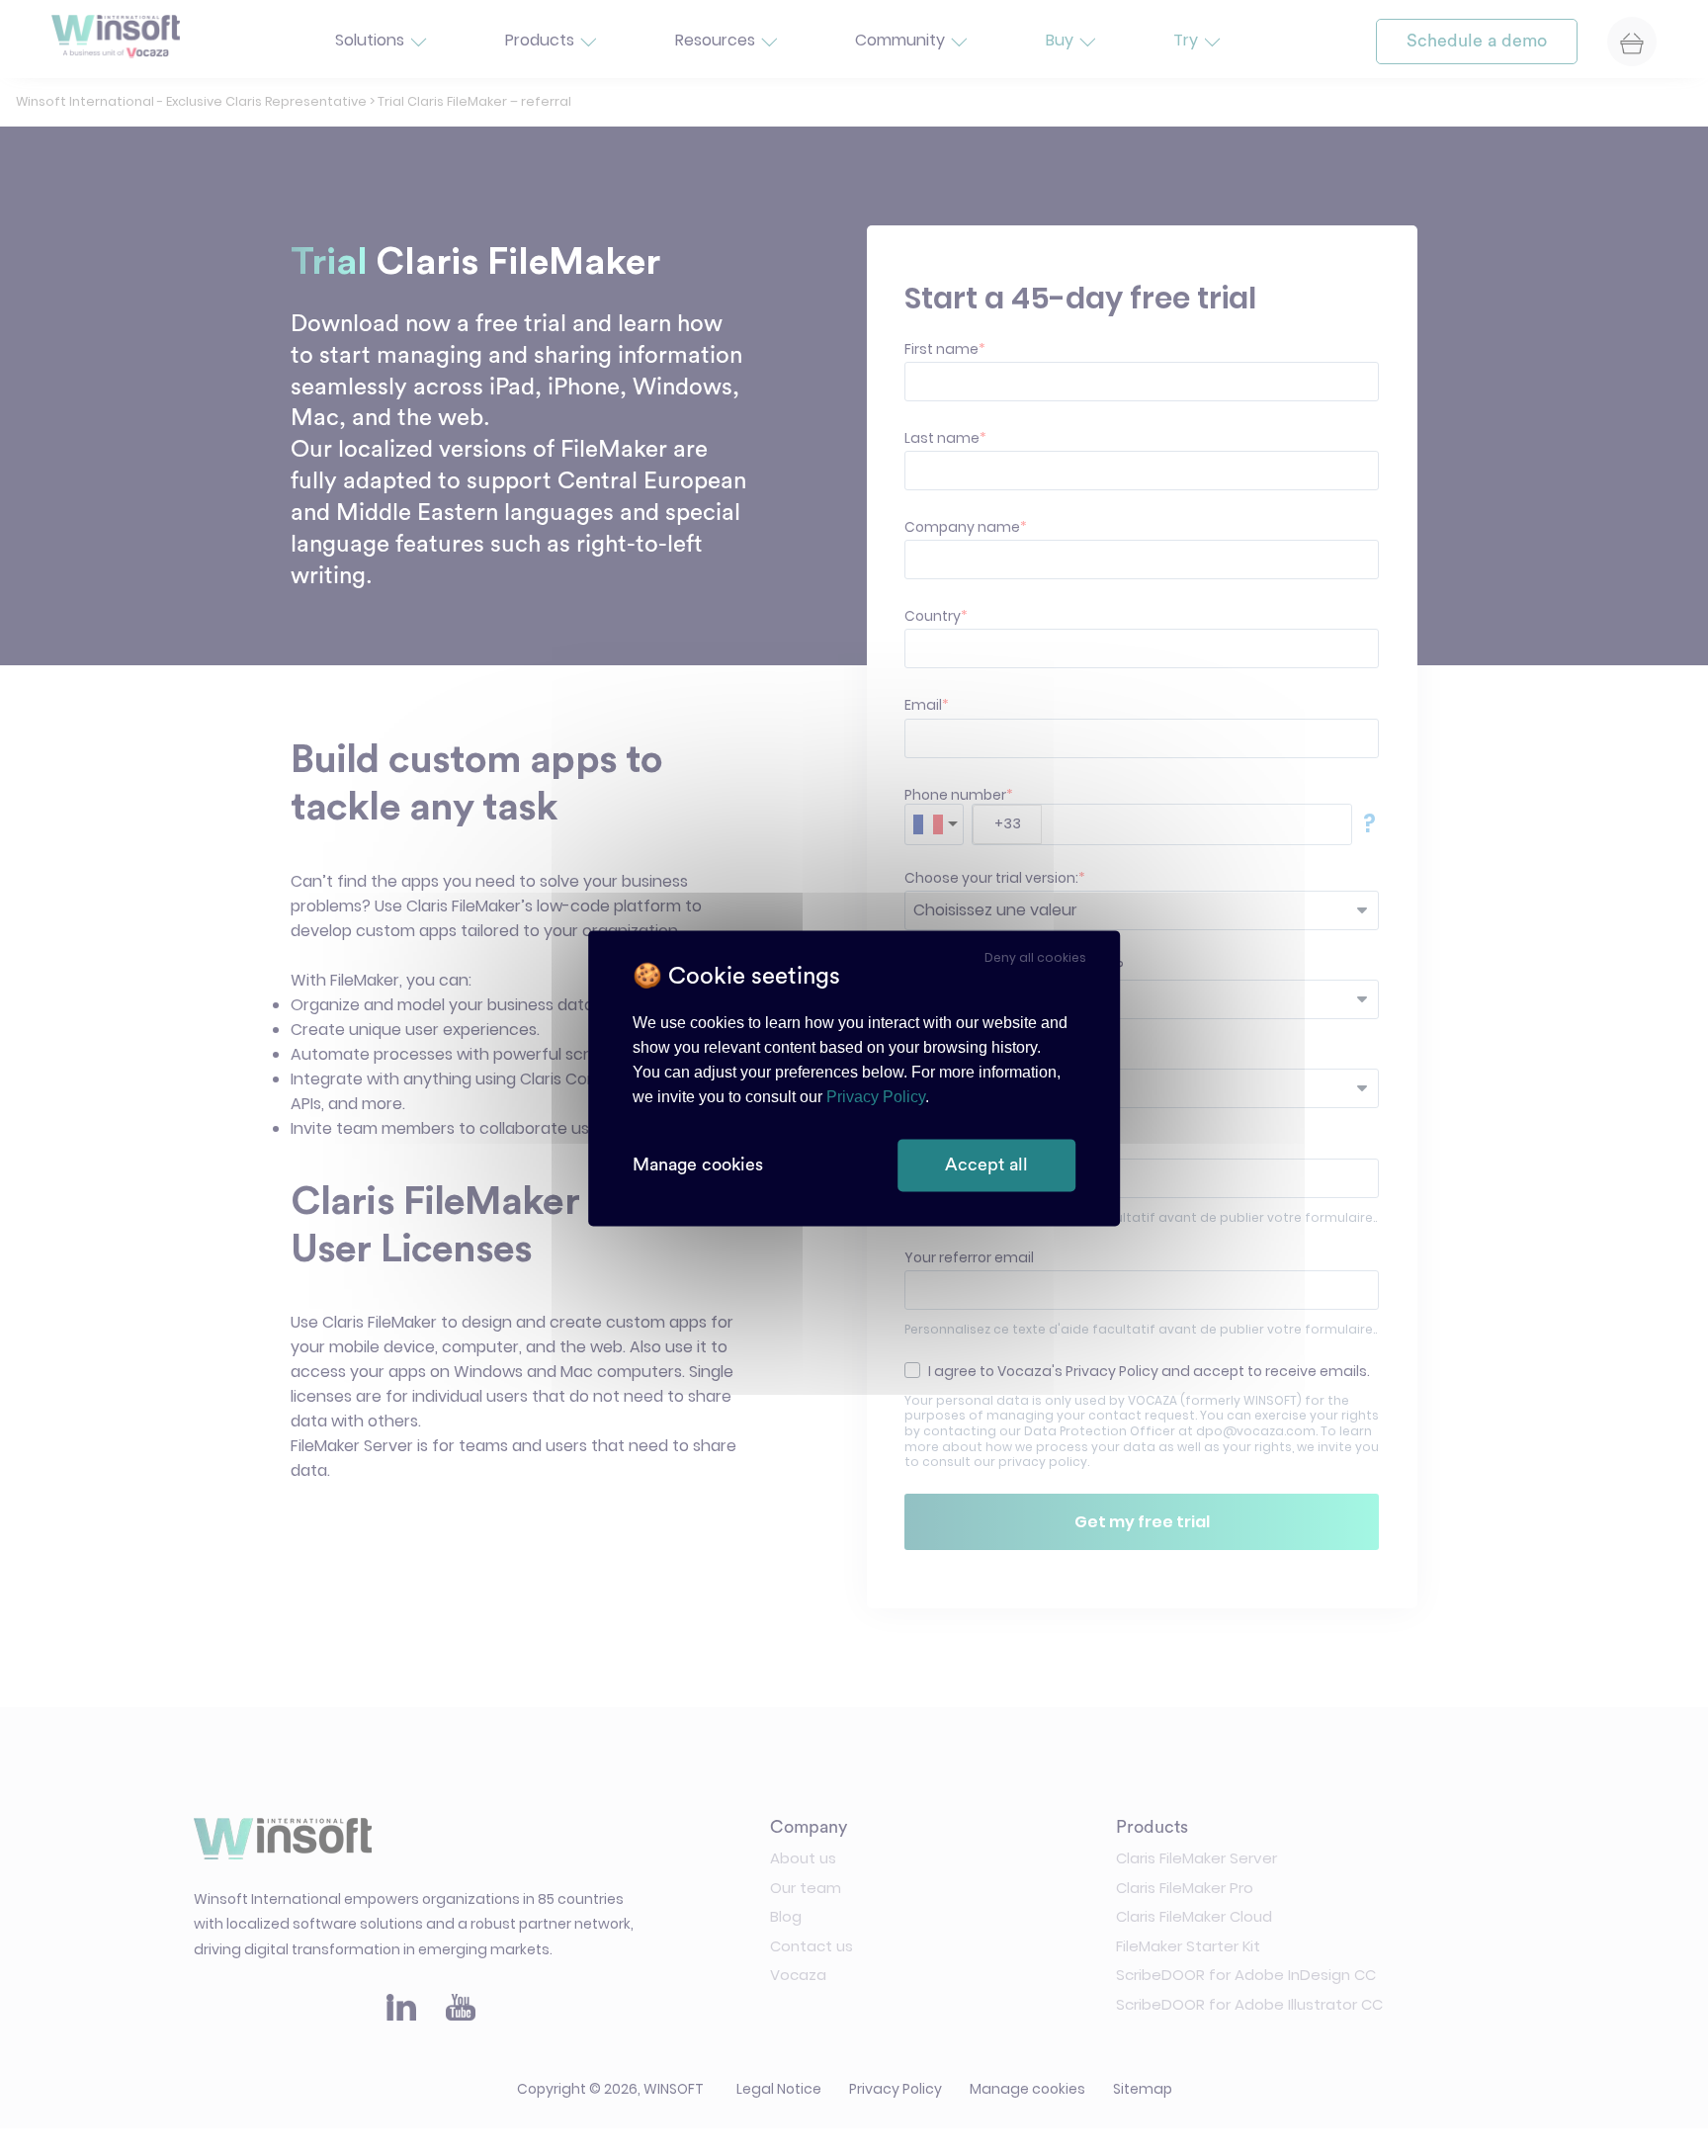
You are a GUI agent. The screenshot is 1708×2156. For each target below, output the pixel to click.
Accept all (986, 1164)
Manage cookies (698, 1164)
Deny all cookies (1035, 957)
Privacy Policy (876, 1097)
